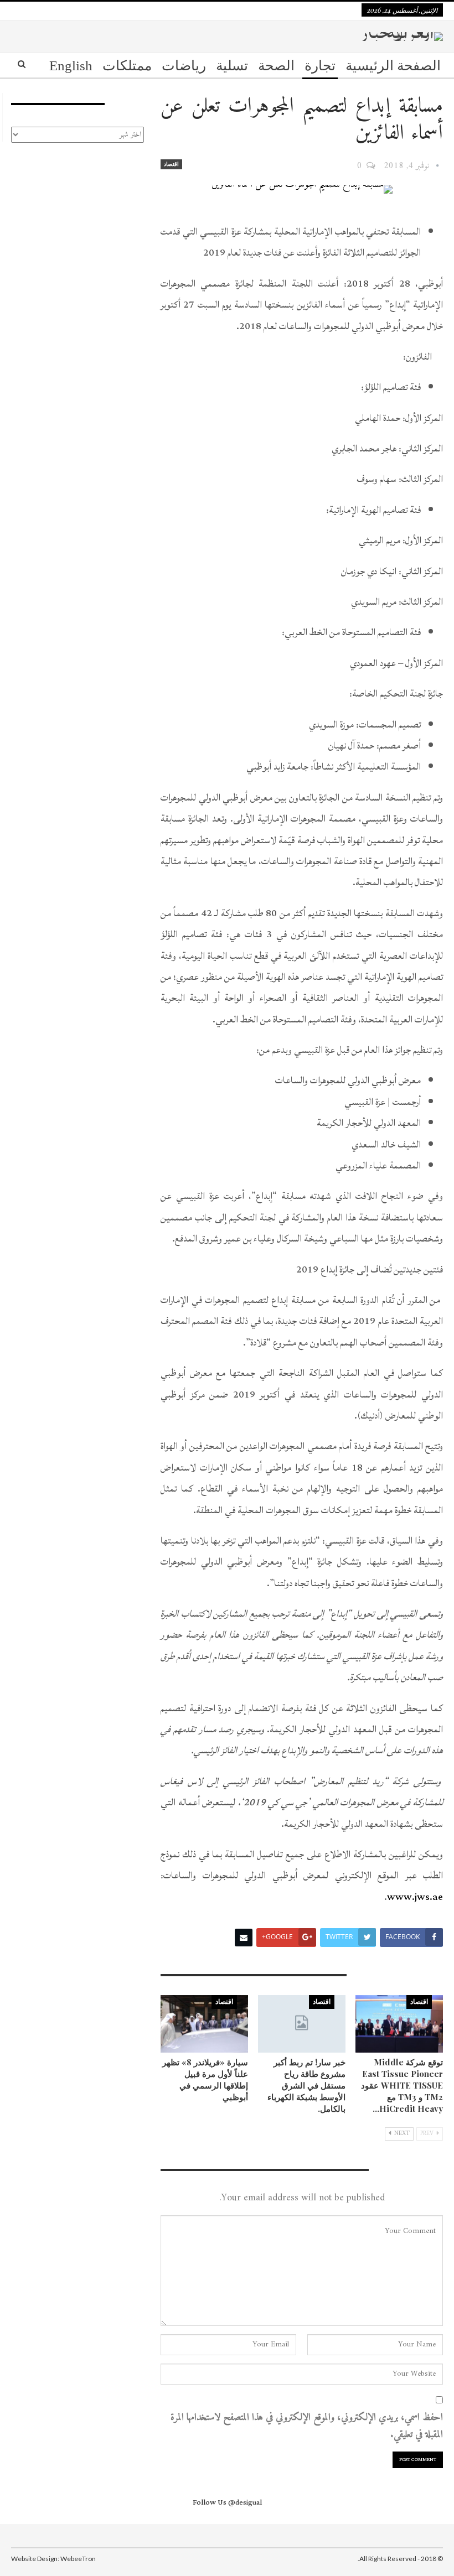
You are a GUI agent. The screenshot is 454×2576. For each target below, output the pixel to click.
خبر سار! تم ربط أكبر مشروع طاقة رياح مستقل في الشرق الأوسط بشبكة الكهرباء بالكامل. (306, 2085)
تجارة (320, 66)
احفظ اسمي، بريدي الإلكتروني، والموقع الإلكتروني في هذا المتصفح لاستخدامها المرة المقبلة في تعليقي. (307, 2426)
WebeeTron (78, 2559)
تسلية (232, 66)
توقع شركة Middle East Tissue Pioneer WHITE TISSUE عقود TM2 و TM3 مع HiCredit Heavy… (402, 2085)
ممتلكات (127, 66)
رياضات (184, 66)
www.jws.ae (415, 1897)
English (71, 66)
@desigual (245, 2502)
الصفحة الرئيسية (393, 66)
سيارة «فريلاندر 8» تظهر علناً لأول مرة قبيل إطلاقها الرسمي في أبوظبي (205, 2079)
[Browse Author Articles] (437, 166)
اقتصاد (171, 164)
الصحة (276, 66)
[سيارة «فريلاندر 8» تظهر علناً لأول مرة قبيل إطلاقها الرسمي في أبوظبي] (204, 2024)
